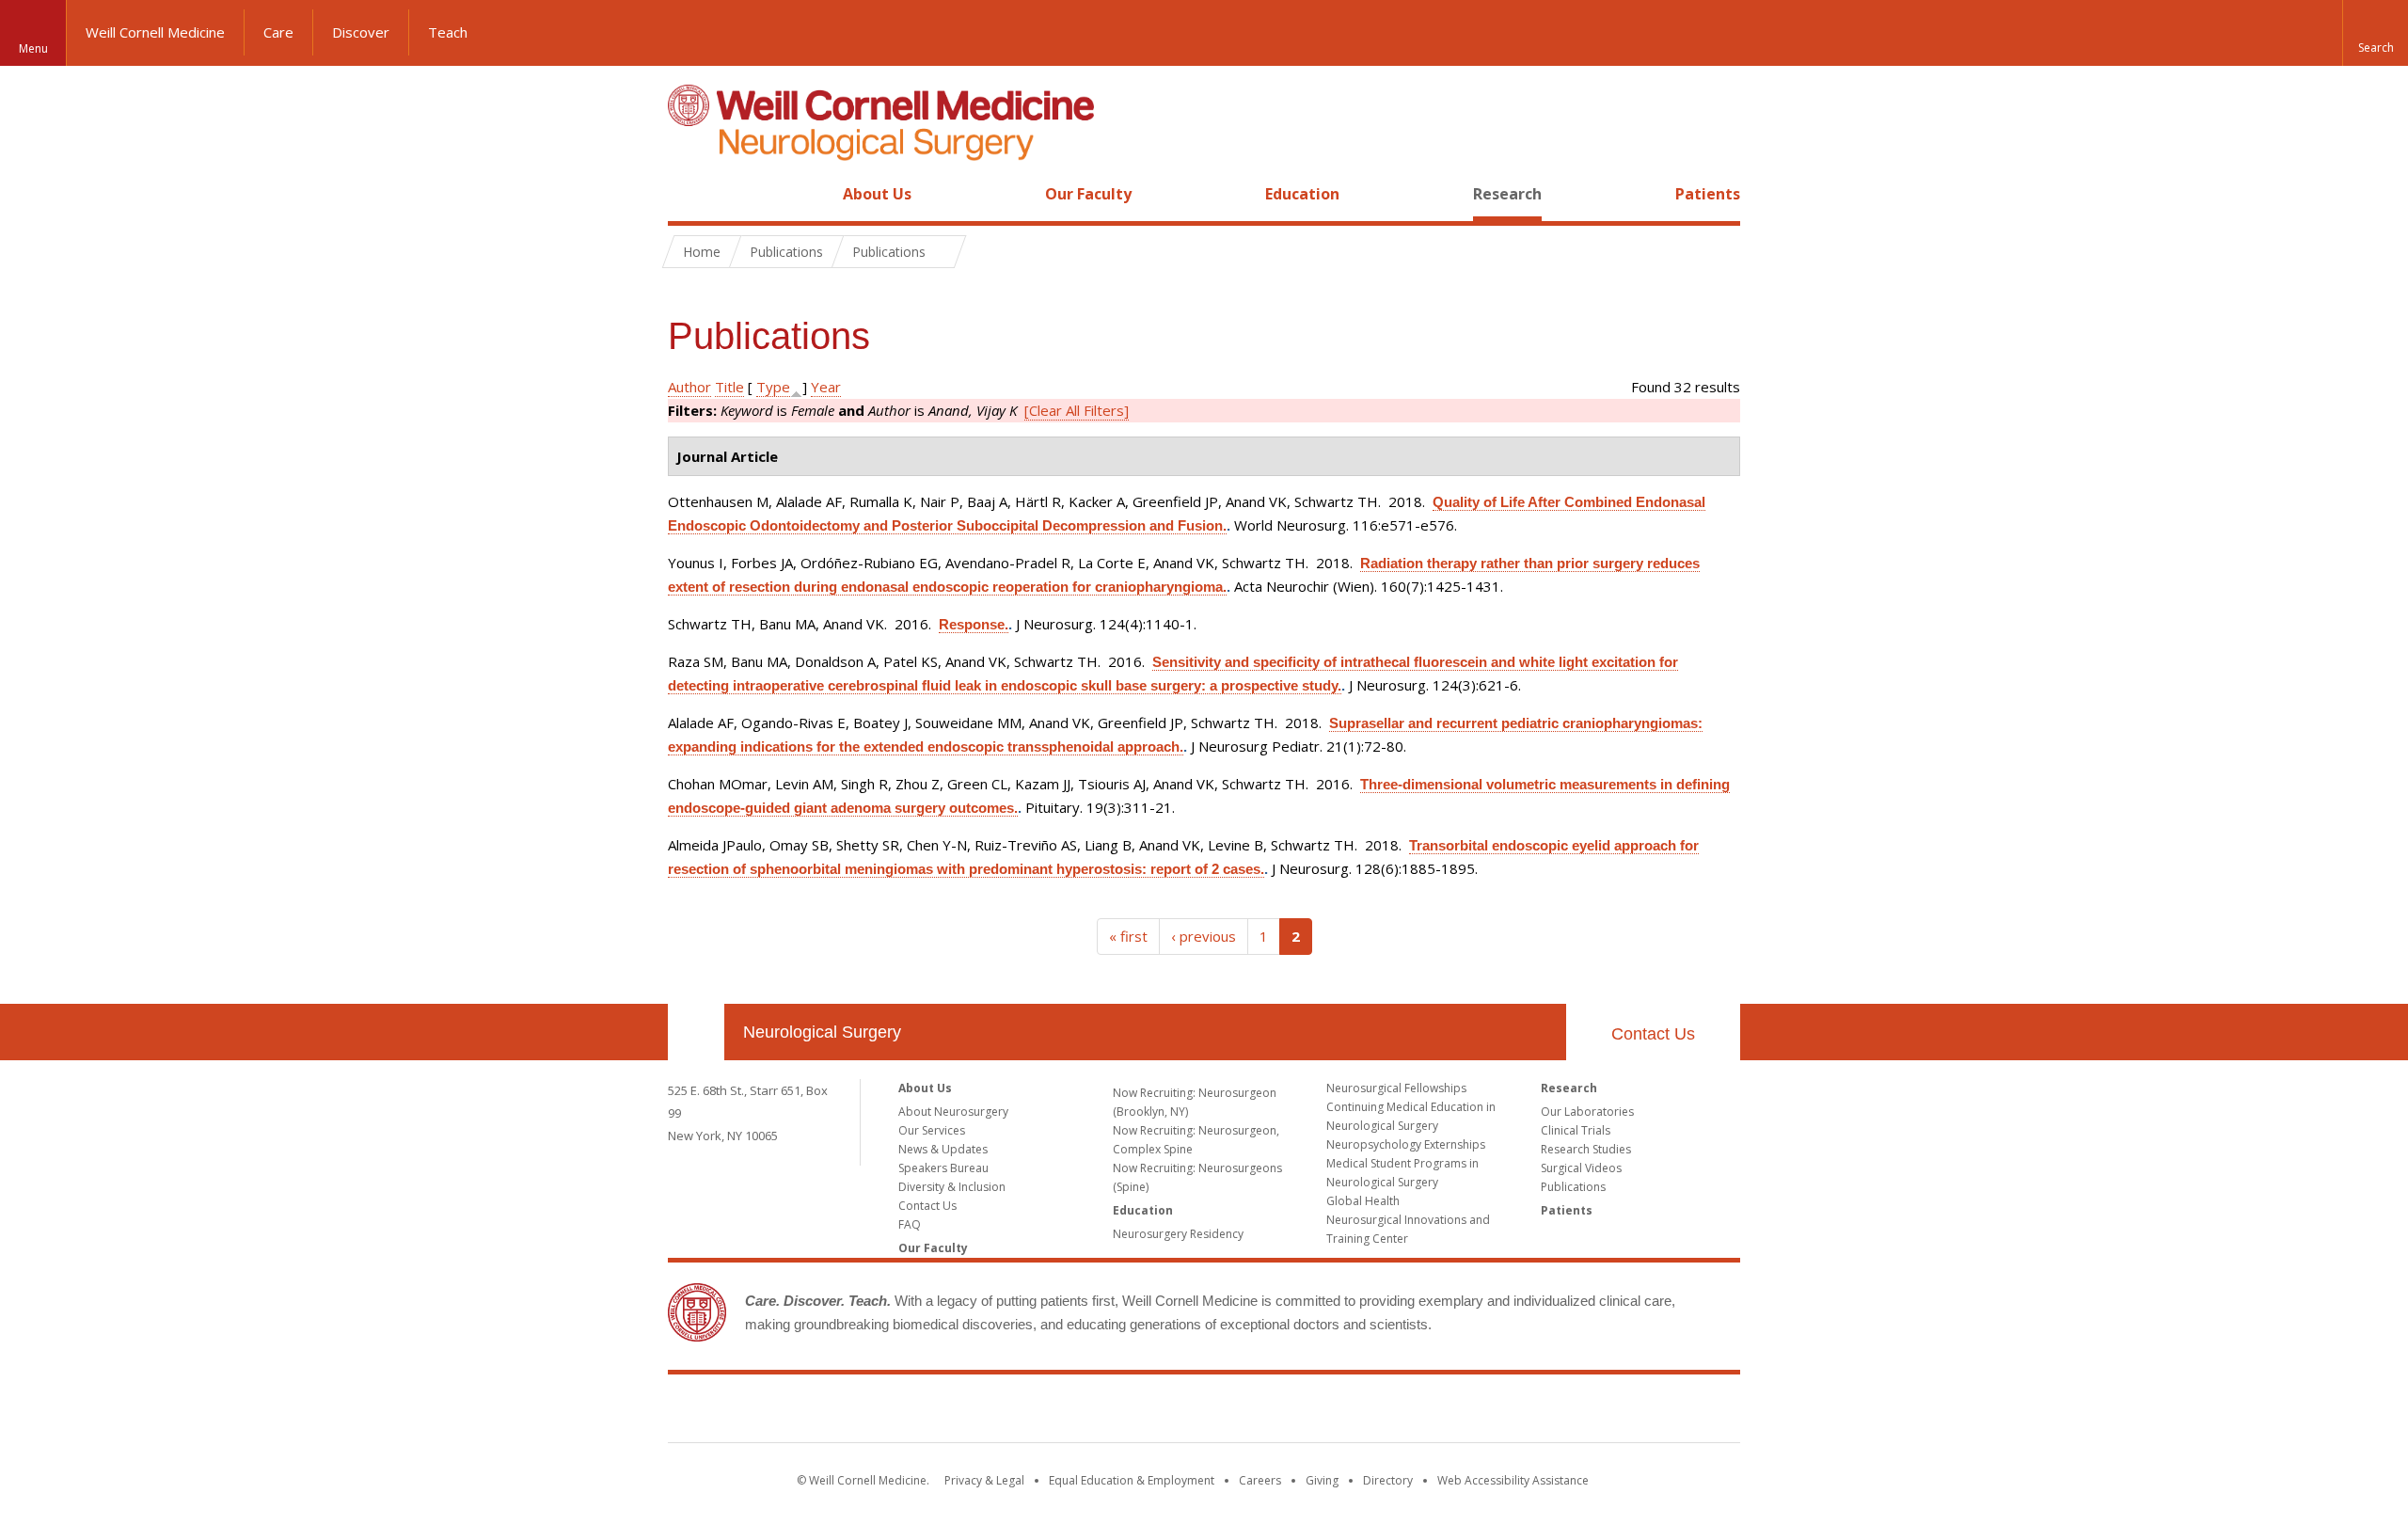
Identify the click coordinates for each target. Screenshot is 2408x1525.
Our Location (696, 1032)
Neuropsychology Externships (1406, 1144)
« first (1128, 936)
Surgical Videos (1581, 1168)
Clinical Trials (1576, 1130)
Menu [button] (33, 48)
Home (689, 194)
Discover (361, 32)
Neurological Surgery (822, 1032)
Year (826, 387)
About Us (877, 194)
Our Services (932, 1130)
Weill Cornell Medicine (155, 32)
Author (689, 387)
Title (729, 387)
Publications (1573, 1187)
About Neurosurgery (953, 1112)
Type (773, 387)
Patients (1708, 194)
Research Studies (1586, 1149)
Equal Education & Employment (1132, 1480)
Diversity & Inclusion (952, 1187)
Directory (1388, 1480)
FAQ (910, 1224)
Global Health (1363, 1201)
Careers (1260, 1480)
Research (1507, 194)
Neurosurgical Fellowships (1396, 1088)
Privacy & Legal (984, 1480)
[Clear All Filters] (1077, 410)
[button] (2375, 33)
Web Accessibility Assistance (1513, 1480)
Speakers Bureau (943, 1168)
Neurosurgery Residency (1178, 1234)
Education (1302, 194)
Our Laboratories (1587, 1112)
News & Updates (943, 1149)
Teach (448, 32)
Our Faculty (1088, 194)
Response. (974, 624)
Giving (1322, 1480)
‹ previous (1204, 936)
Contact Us (1653, 1034)
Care (278, 32)
